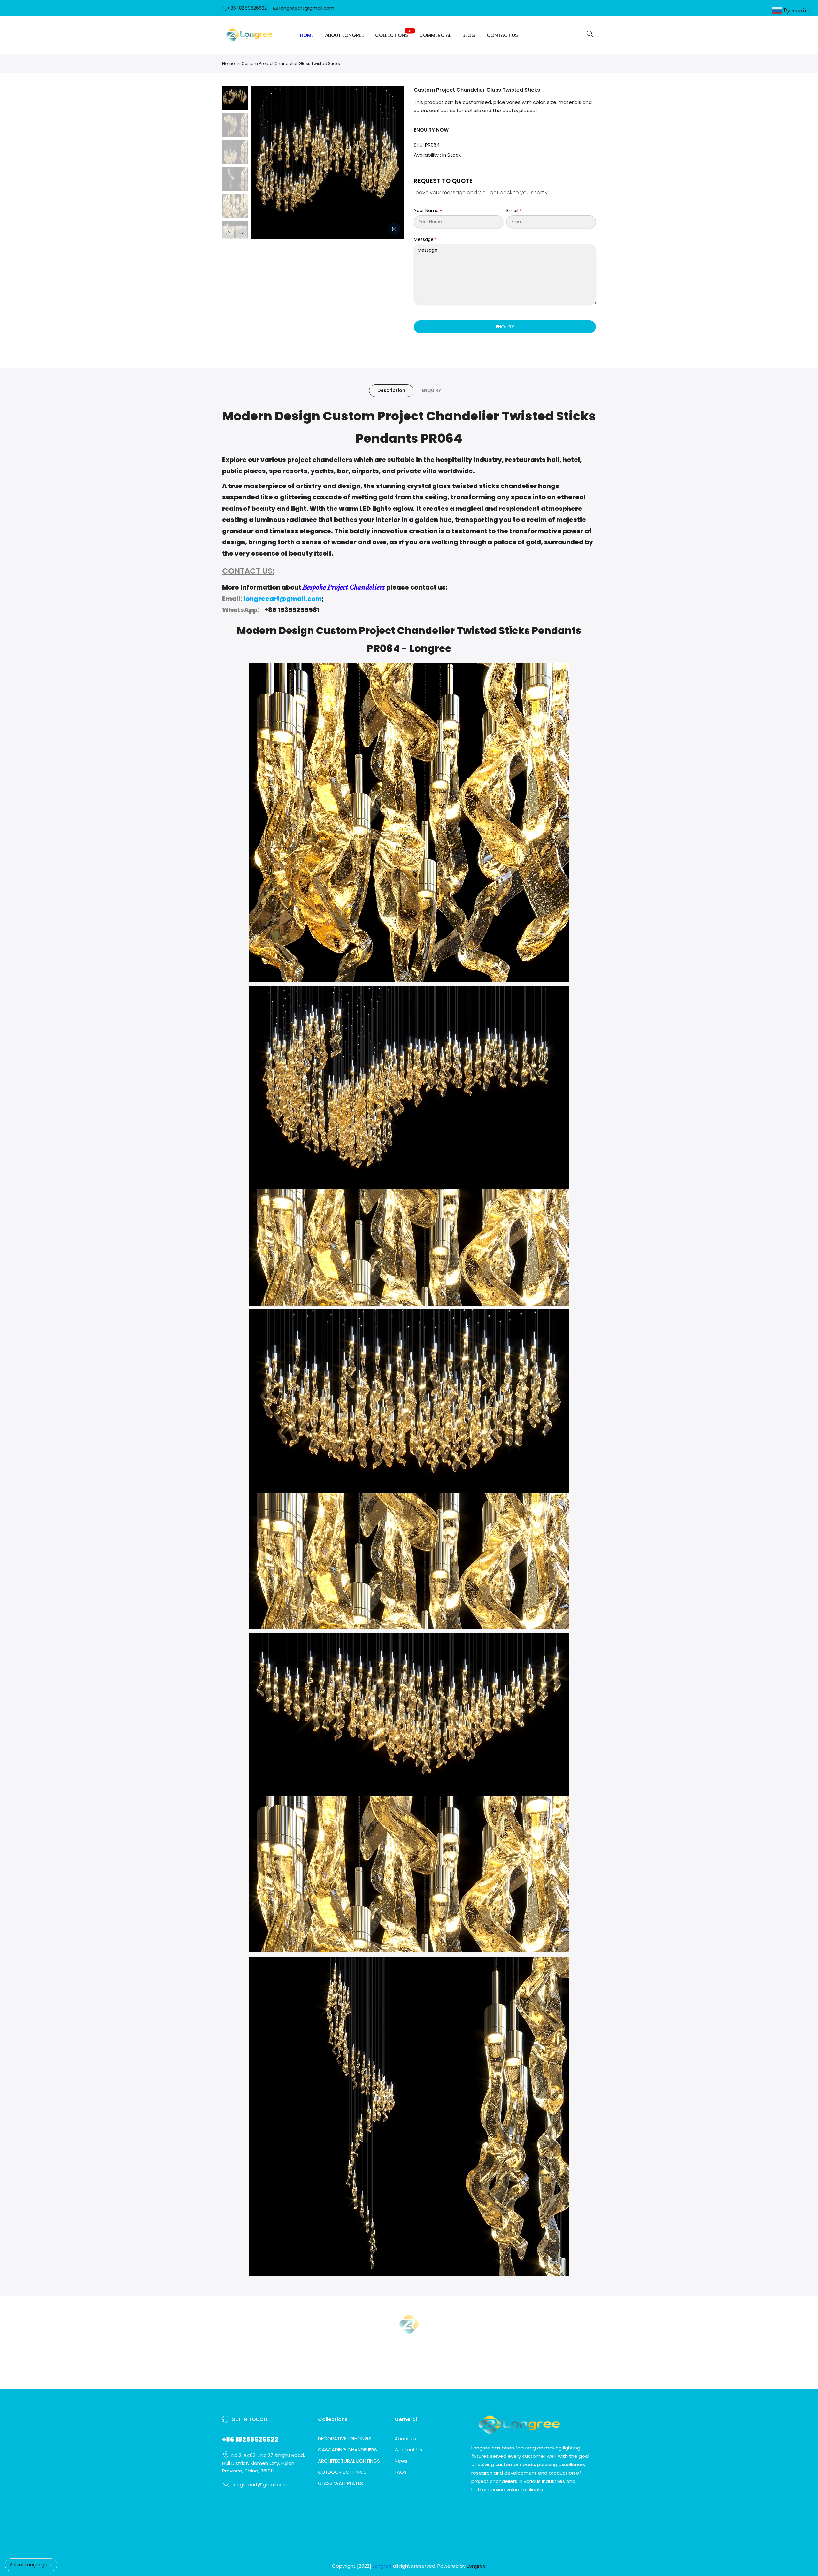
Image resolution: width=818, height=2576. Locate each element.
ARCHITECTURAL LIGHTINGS (349, 2461)
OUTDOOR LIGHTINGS (342, 2472)
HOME (307, 35)
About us (405, 2438)
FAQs (401, 2472)
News (401, 2461)
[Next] (393, 162)
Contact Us (408, 2450)
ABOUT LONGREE (344, 35)
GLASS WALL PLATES (340, 2483)
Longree (476, 2566)
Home (228, 63)
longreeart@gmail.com (307, 8)
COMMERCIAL (435, 35)
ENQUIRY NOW (431, 130)
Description (391, 390)
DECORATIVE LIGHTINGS (345, 2438)
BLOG (469, 35)
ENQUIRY (505, 327)
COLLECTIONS (394, 34)
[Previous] (262, 162)
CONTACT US (502, 35)
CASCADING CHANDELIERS (347, 2450)
